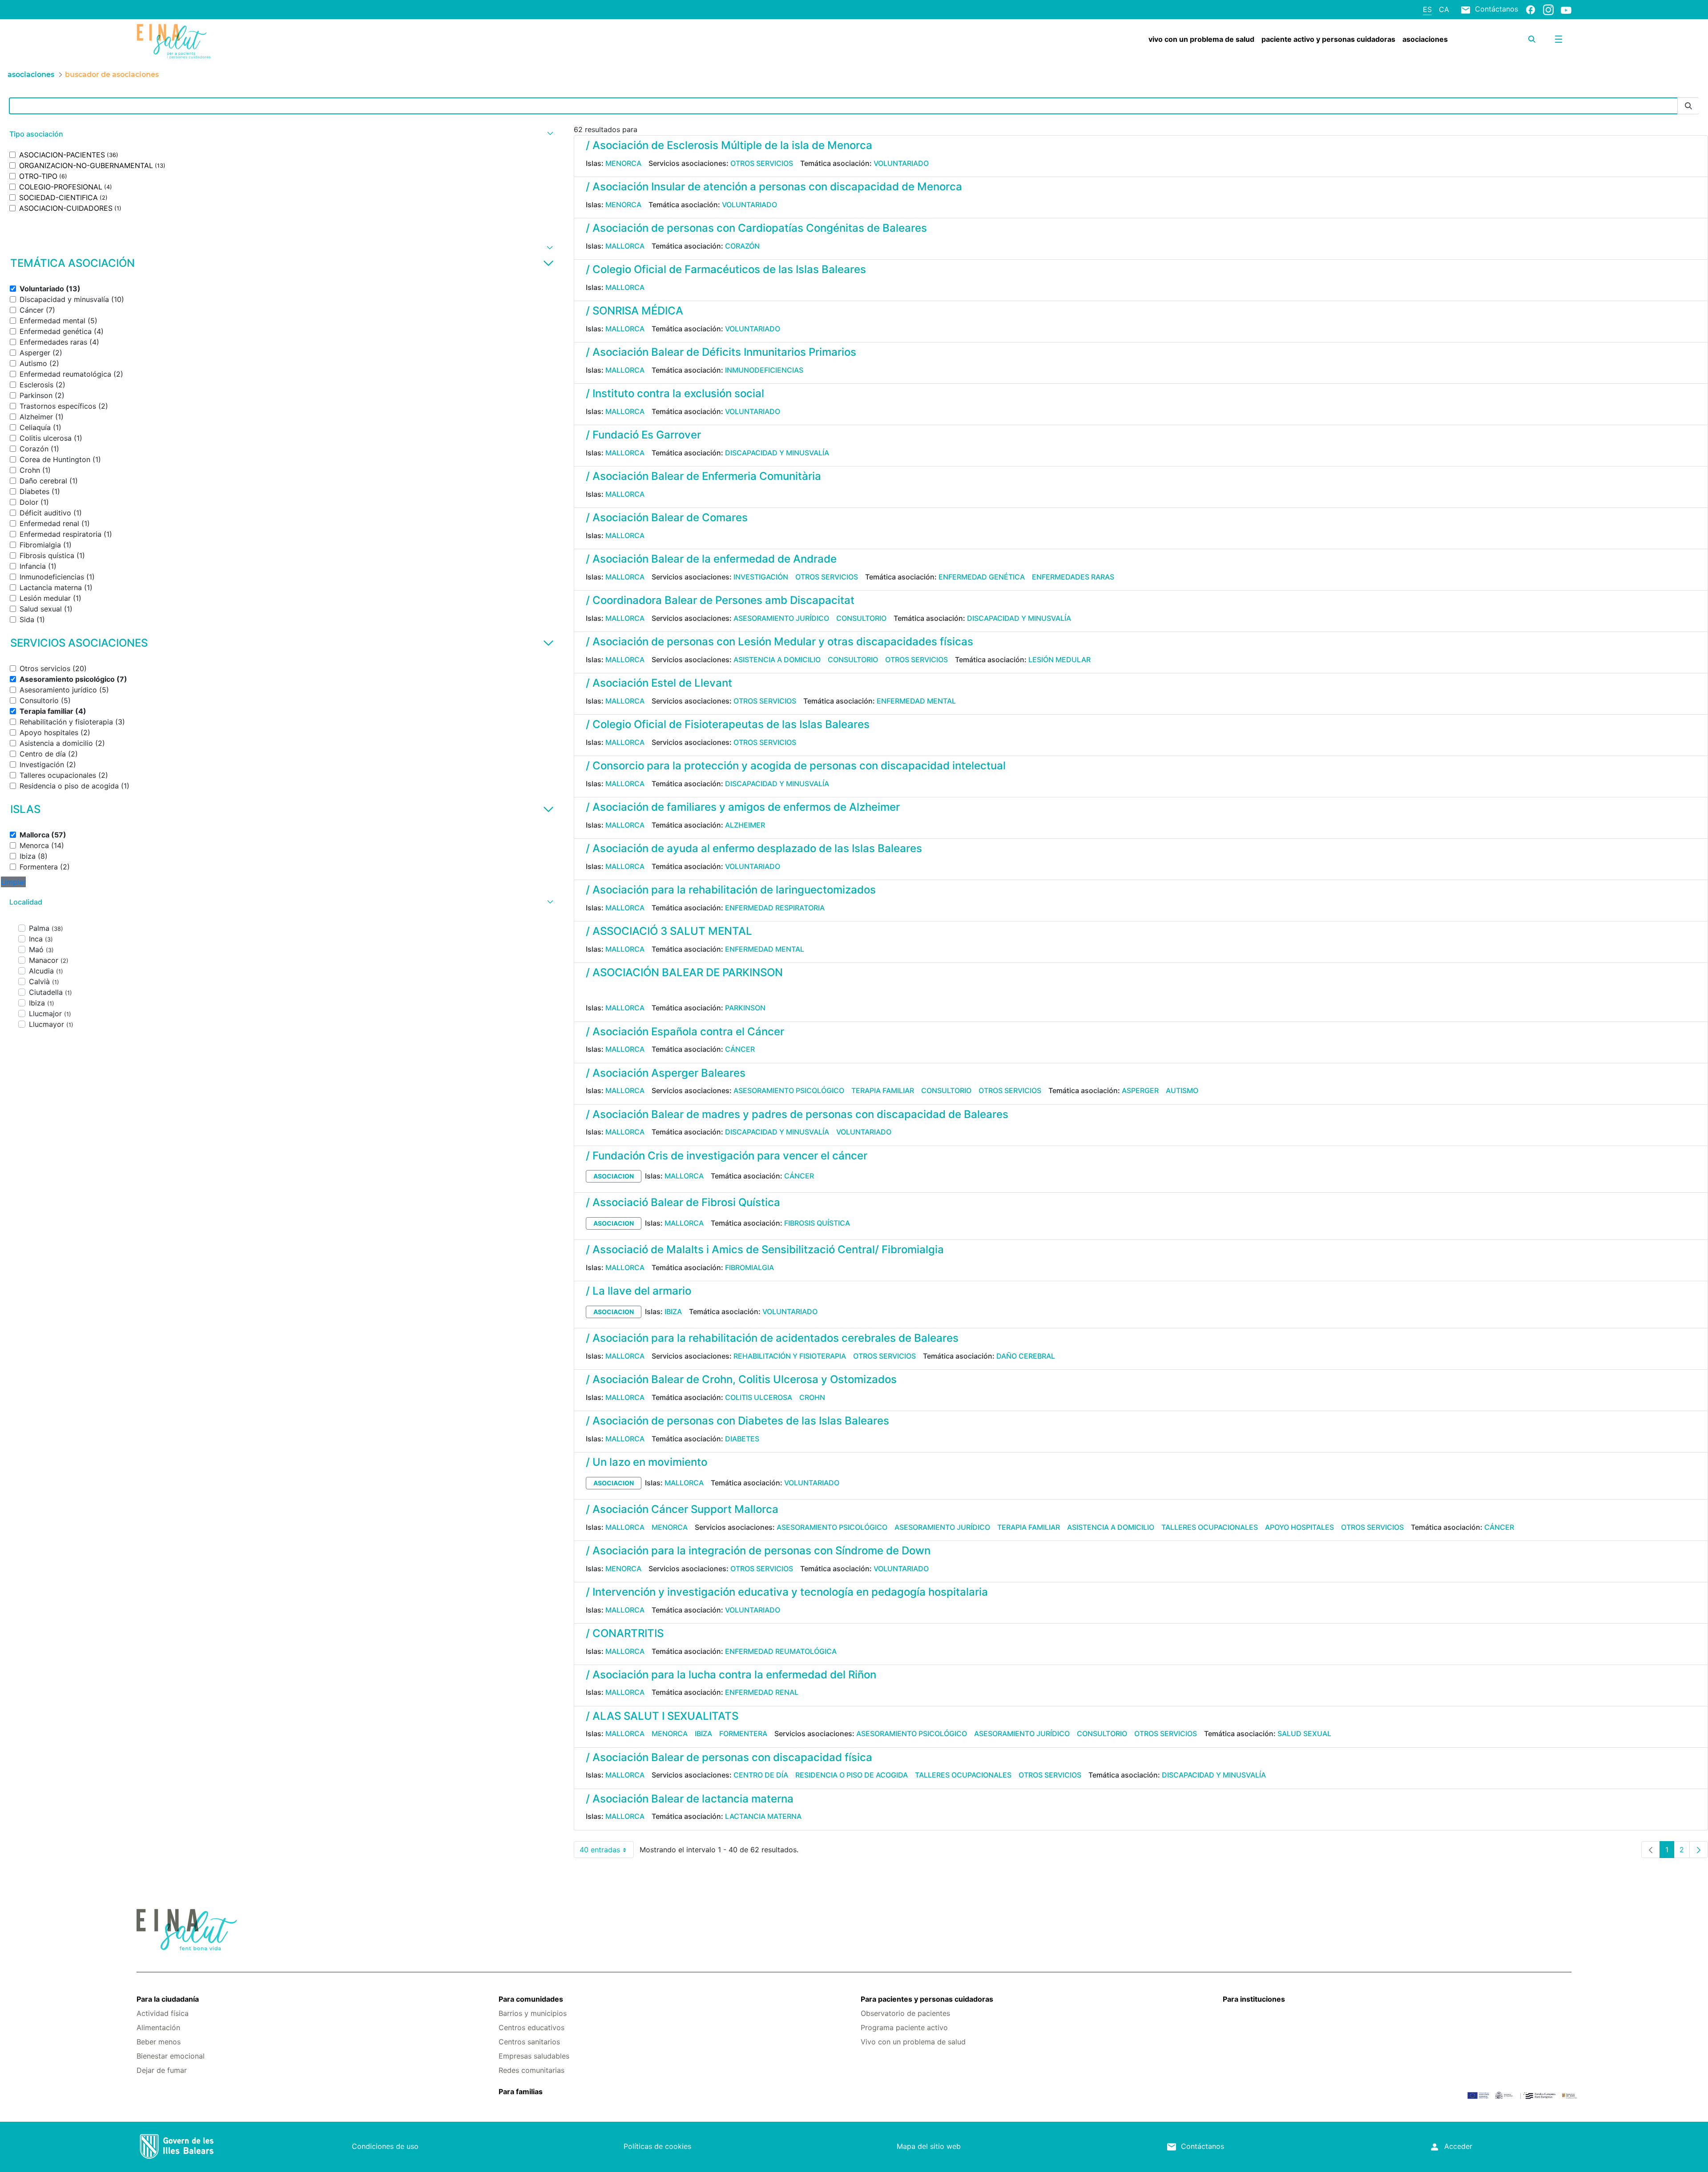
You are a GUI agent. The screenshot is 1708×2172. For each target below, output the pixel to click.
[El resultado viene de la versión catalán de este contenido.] (589, 991)
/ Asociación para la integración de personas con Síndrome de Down (758, 1551)
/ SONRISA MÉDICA (634, 311)
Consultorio (861, 618)
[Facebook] (1531, 9)
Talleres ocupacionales (1210, 1527)
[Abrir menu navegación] (1559, 39)
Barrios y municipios (533, 2013)
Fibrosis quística (817, 1223)
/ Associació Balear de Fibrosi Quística (683, 1202)
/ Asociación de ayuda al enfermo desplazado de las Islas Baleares (754, 848)
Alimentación (158, 2027)
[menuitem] (1201, 39)
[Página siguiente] (1699, 1850)
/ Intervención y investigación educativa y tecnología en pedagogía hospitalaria (787, 1592)
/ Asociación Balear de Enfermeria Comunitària (703, 476)
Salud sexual (1304, 1734)
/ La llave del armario (638, 1291)
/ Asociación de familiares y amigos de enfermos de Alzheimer (743, 807)
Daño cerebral (1026, 1356)
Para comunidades (531, 1999)
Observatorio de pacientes (905, 2013)
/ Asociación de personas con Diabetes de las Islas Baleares (737, 1421)
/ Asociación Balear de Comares (667, 517)
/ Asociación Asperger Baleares (666, 1073)
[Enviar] (1688, 106)
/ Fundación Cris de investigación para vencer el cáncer (727, 1156)
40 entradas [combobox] (607, 1852)
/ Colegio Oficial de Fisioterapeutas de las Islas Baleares (728, 724)
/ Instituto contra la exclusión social (675, 393)
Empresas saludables (534, 2056)
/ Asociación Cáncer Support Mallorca (682, 1509)
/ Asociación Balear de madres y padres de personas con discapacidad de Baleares (797, 1114)
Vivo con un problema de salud (913, 2042)
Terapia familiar (883, 1090)
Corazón (742, 246)
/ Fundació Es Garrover (643, 435)
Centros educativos (532, 2027)
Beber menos (159, 2042)
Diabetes (742, 1439)
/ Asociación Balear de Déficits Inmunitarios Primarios (721, 352)
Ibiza (673, 1311)
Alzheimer (745, 825)
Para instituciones (1254, 1999)
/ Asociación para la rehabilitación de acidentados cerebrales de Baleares (772, 1338)
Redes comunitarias (532, 2070)
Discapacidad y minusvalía (777, 453)
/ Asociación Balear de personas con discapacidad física (729, 1757)
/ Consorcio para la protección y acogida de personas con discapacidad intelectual (796, 766)
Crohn (812, 1397)
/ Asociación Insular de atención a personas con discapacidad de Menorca (774, 187)
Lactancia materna (763, 1816)
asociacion (614, 1176)
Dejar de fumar (162, 2070)
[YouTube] (1566, 10)
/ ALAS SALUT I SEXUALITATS (662, 1716)
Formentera (743, 1734)
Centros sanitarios (529, 2042)
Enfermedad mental (916, 701)
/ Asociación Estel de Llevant (659, 683)
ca (1444, 9)
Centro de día (761, 1775)
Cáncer (740, 1049)
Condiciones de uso (385, 2146)
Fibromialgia (749, 1267)
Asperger (1140, 1090)
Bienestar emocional (171, 2056)
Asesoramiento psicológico (789, 1090)
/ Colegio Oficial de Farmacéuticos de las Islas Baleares (726, 269)
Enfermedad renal (762, 1692)
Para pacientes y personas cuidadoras (927, 1999)
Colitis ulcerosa (759, 1397)
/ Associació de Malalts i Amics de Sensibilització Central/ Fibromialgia (765, 1249)
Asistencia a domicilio (777, 660)
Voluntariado (901, 163)
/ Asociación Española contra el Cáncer (685, 1032)
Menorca (623, 163)
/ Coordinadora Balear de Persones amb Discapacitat (720, 600)
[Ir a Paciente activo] (256, 41)
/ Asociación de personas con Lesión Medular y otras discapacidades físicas (779, 642)
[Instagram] (1548, 9)
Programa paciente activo (904, 2027)
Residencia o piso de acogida (852, 1775)
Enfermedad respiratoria (775, 908)
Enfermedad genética (982, 577)
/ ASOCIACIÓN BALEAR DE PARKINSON (684, 972)
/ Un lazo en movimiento (647, 1462)
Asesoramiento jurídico (781, 618)
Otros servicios (762, 163)
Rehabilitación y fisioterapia (790, 1356)
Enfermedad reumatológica (781, 1651)
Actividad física (163, 2013)
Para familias (521, 2092)
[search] (1532, 39)
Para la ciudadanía (168, 1999)
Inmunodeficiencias (764, 370)
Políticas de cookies (657, 2146)
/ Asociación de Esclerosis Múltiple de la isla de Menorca (729, 145)
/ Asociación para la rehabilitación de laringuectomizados (731, 890)
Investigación (761, 577)
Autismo (1182, 1090)
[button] (280, 134)
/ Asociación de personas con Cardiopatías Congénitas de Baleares (756, 228)
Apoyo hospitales (1299, 1527)
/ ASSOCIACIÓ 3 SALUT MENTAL (669, 931)
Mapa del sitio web (929, 2146)
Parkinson (745, 1008)
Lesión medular (1059, 660)
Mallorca (625, 246)
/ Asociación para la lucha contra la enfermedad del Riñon (731, 1675)
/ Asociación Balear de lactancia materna (690, 1799)
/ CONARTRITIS (625, 1633)
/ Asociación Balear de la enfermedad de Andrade (711, 559)
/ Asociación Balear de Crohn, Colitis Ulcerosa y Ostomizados (741, 1379)
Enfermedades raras (1073, 577)
